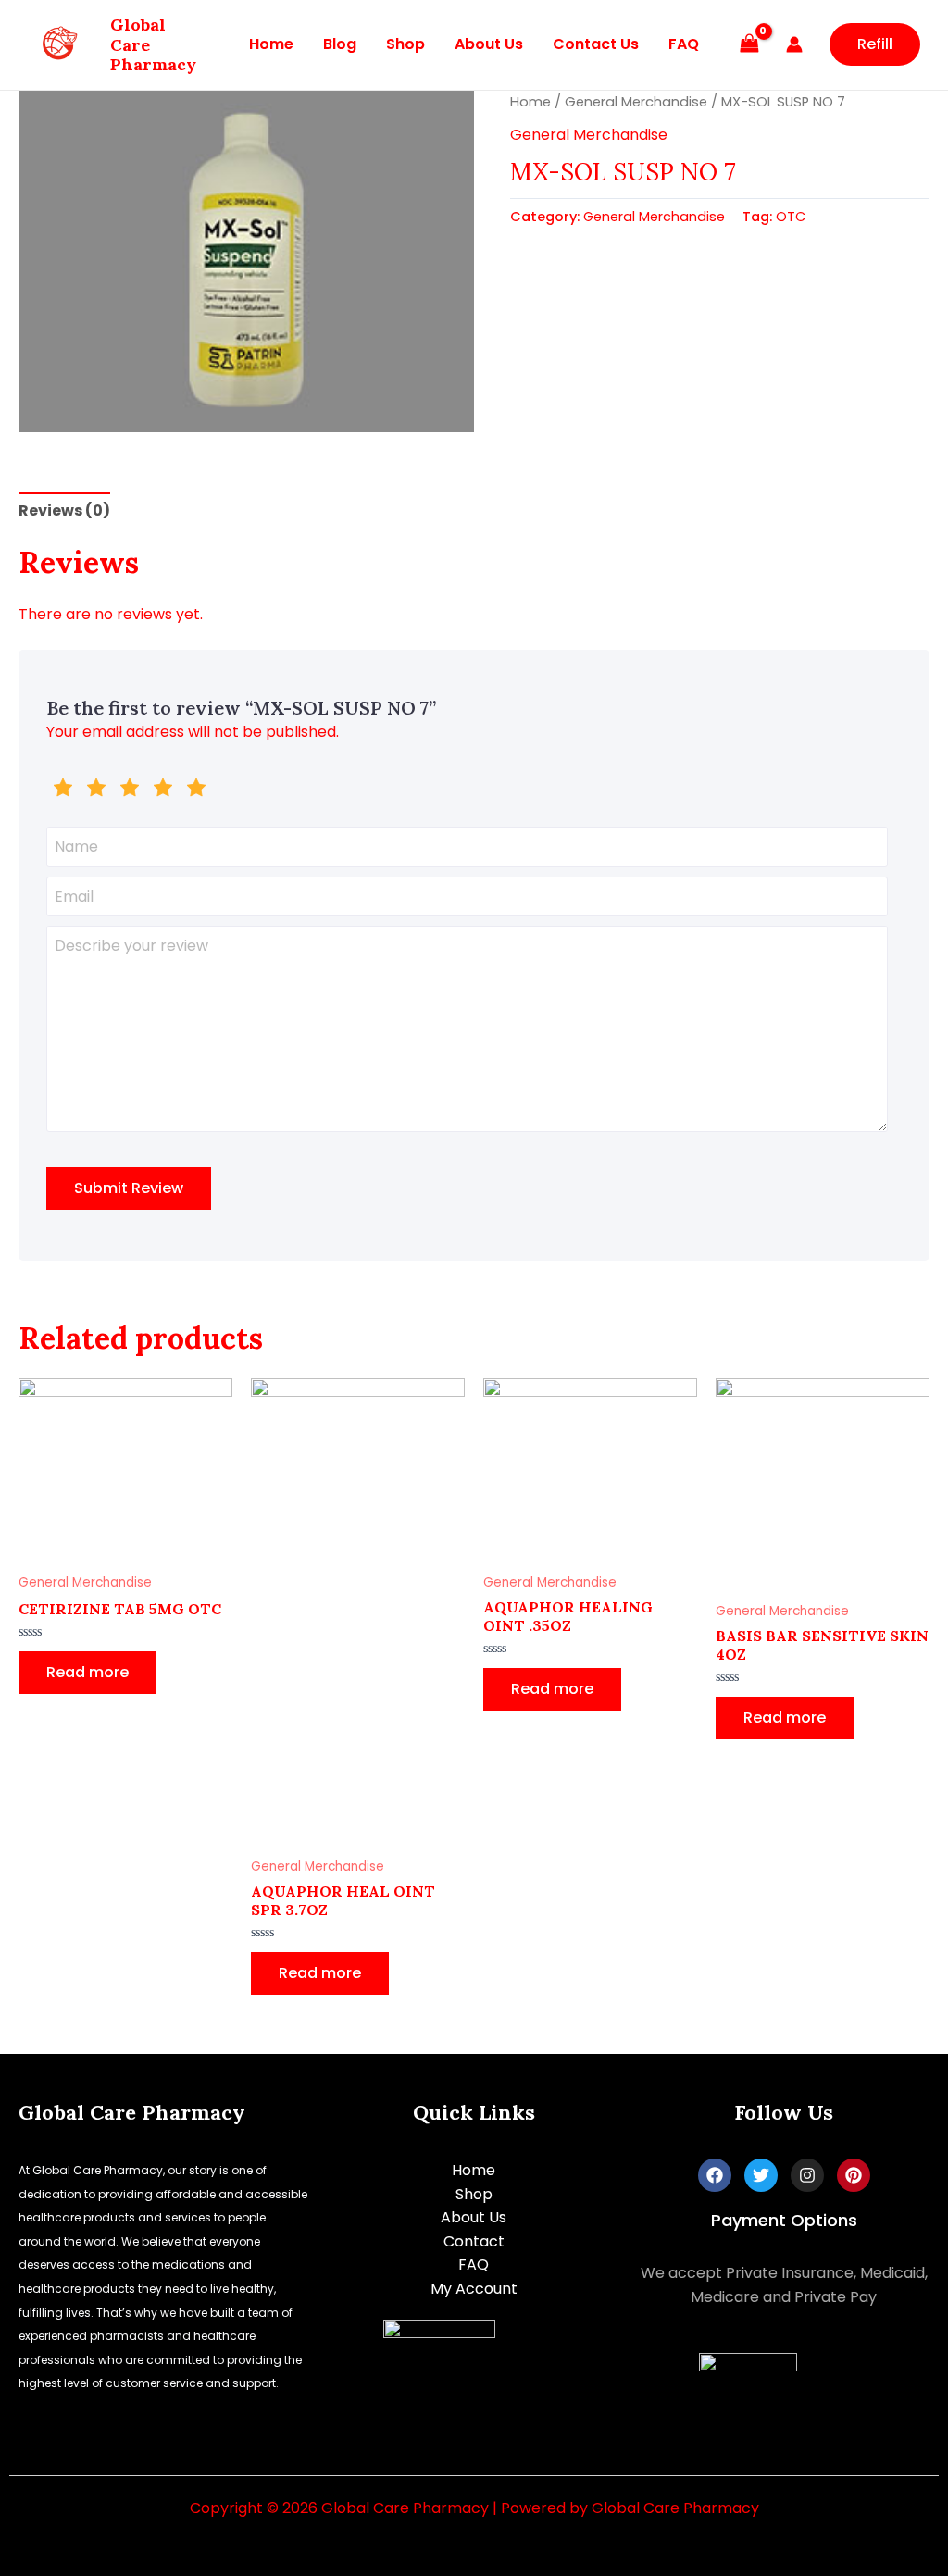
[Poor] (96, 790)
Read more (87, 1672)
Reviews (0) (64, 510)
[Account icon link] (794, 44)
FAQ (684, 44)
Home (271, 44)
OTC (791, 217)
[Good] (130, 790)
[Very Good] (163, 790)
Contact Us (596, 44)
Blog (340, 44)
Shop (405, 44)
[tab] (64, 511)
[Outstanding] (196, 790)
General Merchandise (636, 102)
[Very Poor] (63, 790)
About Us (489, 44)
